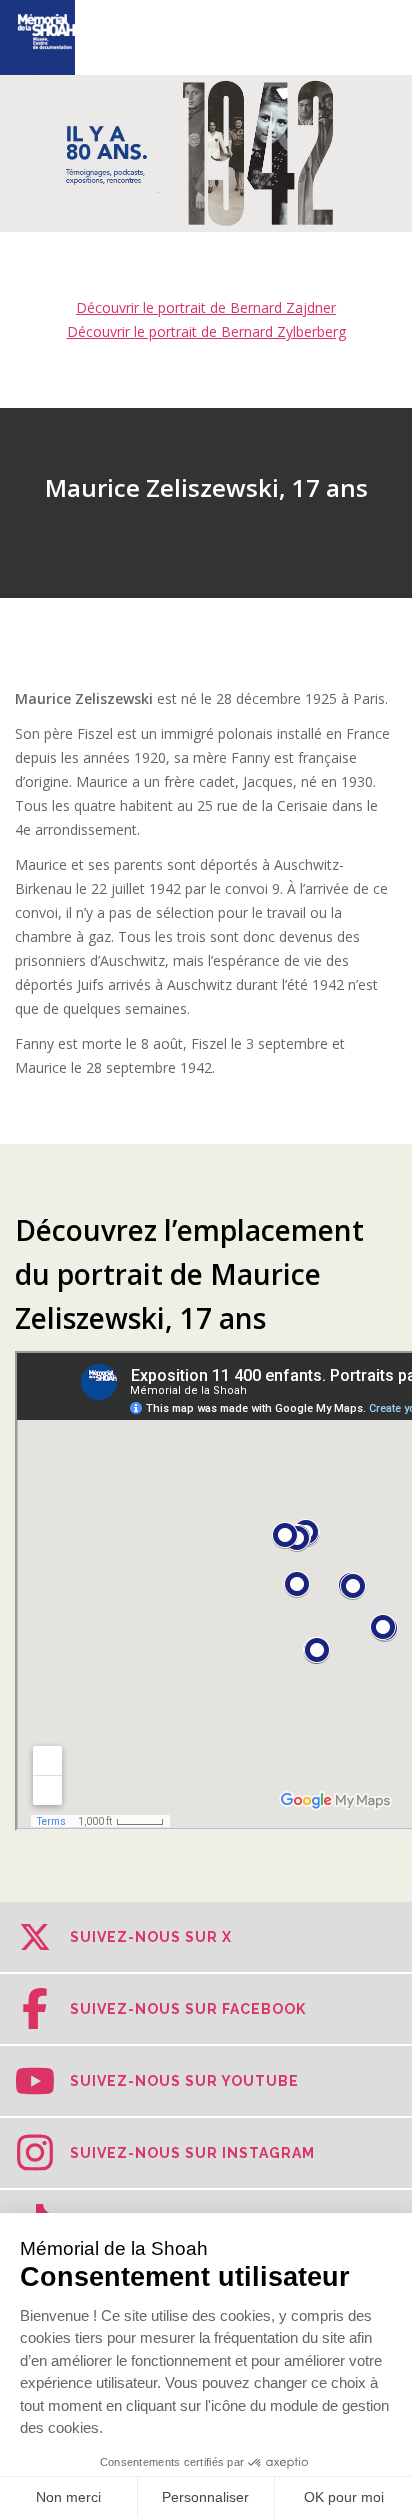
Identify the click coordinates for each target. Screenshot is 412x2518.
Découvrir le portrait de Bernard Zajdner (206, 307)
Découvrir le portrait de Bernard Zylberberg (206, 331)
